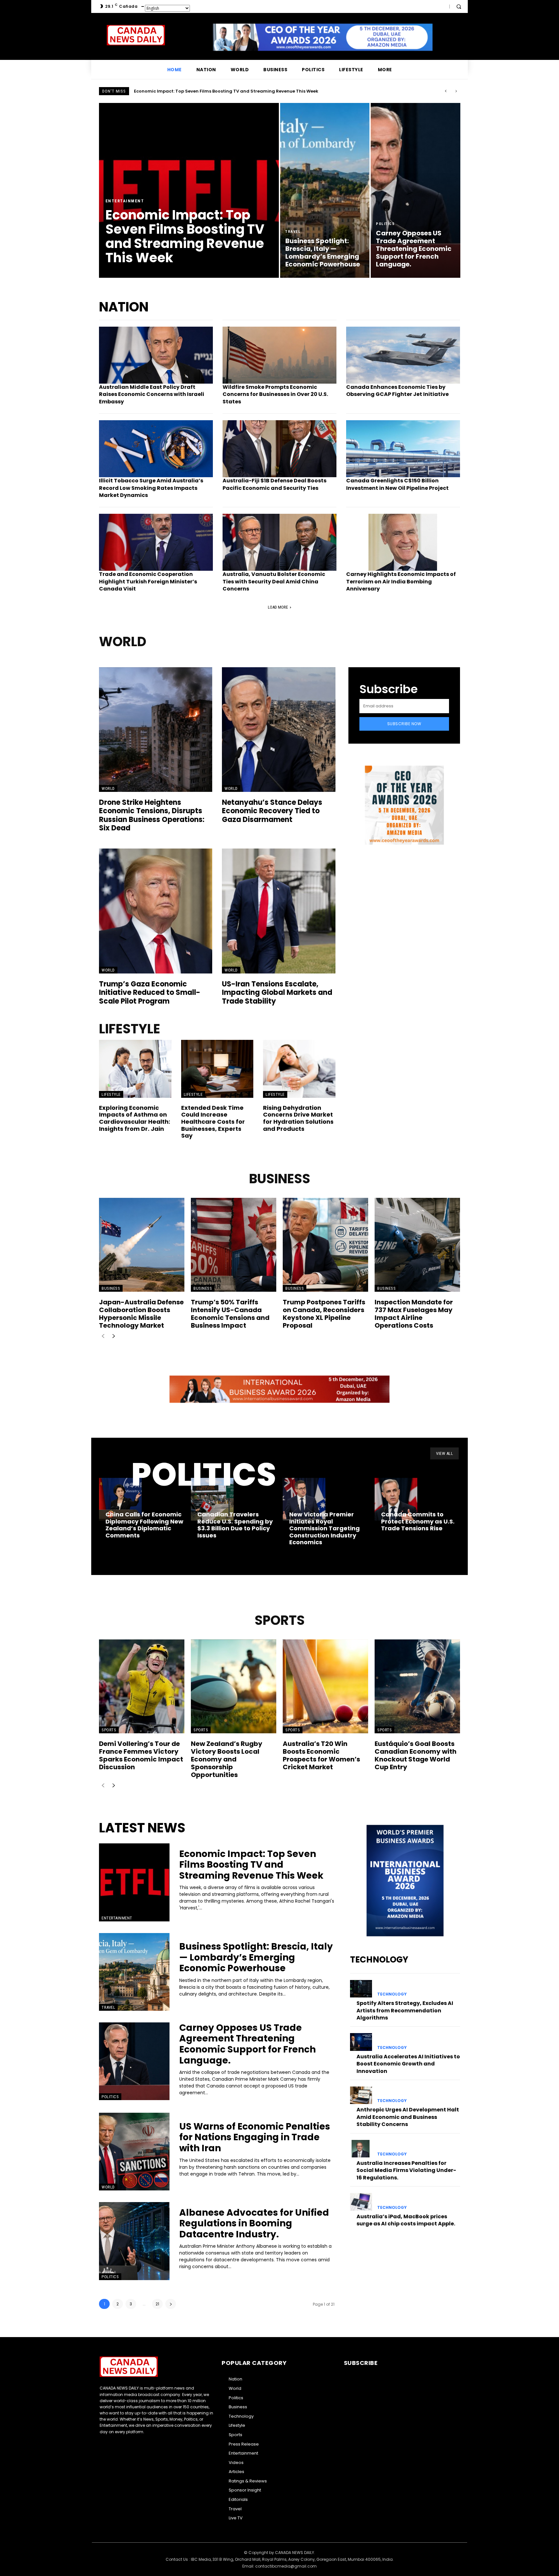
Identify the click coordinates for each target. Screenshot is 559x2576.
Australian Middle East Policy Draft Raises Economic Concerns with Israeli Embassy (152, 394)
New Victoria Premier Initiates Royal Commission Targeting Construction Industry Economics (324, 1528)
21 (157, 2304)
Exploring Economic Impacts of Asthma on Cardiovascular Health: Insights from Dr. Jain (135, 1118)
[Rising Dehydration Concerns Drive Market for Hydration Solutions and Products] (299, 1069)
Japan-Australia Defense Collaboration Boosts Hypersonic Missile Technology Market (141, 1314)
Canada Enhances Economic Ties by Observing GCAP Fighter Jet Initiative (397, 391)
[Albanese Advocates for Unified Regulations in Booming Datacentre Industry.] (134, 2241)
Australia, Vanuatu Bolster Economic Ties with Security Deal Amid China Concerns (274, 581)
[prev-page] (103, 1337)
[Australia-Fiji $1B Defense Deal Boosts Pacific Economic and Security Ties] (279, 449)
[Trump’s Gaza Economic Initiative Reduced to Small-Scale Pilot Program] (156, 911)
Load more (278, 607)
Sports (109, 1730)
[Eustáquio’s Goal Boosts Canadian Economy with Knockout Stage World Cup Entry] (417, 1686)
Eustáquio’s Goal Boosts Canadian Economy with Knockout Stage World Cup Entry (416, 1755)
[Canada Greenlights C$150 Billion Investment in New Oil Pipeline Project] (403, 449)
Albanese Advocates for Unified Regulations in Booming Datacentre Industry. (254, 2223)
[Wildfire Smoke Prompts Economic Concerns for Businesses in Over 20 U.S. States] (279, 355)
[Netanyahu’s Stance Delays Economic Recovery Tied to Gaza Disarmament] (279, 730)
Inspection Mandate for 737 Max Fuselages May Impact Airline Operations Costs (414, 1314)
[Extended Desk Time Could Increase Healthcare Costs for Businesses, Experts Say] (217, 1069)
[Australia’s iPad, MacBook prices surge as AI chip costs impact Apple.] (361, 2202)
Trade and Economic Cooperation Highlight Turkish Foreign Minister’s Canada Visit (148, 581)
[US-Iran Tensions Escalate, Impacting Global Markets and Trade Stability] (279, 911)
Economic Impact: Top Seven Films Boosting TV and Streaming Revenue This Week (251, 1865)
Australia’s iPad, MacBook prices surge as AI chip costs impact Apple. (406, 2220)
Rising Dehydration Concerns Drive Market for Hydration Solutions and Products (298, 1118)
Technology (392, 1994)
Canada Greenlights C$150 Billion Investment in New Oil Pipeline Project (397, 484)
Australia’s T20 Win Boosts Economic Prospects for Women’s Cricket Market (321, 1755)
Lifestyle (111, 1094)
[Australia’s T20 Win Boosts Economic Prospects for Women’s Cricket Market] (325, 1686)
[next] (456, 91)
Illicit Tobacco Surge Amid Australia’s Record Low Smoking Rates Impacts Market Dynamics (151, 488)
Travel (293, 232)
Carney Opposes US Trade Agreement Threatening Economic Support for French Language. (247, 2044)
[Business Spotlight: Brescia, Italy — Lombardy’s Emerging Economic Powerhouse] (325, 190)
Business (111, 1288)
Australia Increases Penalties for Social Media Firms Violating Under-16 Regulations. (406, 2170)
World (108, 788)
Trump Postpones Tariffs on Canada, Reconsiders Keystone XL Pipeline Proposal (324, 1314)
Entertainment (125, 201)
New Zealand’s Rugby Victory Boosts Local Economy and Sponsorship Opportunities (227, 1759)
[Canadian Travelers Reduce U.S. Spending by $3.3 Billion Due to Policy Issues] (212, 1499)
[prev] (446, 91)
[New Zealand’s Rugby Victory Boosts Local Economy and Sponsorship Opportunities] (234, 1686)
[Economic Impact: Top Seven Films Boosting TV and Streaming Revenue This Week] (189, 190)
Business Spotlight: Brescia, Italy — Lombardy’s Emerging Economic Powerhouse (223, 91)
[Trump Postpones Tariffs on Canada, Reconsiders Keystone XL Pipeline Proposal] (325, 1245)
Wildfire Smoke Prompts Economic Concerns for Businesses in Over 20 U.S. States (275, 394)
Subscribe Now (404, 724)
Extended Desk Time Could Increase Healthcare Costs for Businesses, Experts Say (213, 1122)
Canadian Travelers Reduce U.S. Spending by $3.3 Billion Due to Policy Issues (235, 1525)
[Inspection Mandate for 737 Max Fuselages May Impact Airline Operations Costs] (417, 1245)
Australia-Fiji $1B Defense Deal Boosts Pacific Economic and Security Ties (274, 484)
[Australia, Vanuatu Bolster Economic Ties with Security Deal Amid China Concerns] (279, 542)
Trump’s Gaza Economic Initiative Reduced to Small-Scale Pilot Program (150, 993)
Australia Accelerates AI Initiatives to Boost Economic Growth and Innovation (408, 2064)
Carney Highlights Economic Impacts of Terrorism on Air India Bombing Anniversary (401, 581)
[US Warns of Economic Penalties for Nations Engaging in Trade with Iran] (134, 2152)
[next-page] (113, 1337)
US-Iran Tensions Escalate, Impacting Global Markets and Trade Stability (277, 993)
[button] (459, 6)
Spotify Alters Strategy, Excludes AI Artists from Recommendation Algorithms (405, 2010)
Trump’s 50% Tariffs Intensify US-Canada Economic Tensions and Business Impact (230, 1314)
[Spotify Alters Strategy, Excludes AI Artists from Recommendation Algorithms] (361, 1989)
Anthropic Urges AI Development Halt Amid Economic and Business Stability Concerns (408, 2117)
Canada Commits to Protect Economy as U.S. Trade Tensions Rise (418, 1521)
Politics (385, 224)
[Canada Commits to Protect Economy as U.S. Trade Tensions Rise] (396, 1499)
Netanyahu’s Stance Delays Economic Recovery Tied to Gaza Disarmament (272, 811)
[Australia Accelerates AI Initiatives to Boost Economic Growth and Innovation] (361, 2042)
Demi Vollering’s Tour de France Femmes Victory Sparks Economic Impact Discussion (141, 1755)
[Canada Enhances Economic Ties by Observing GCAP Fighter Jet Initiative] (403, 355)
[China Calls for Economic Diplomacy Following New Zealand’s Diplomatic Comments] (120, 1499)
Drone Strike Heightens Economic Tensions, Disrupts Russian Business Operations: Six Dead (152, 815)
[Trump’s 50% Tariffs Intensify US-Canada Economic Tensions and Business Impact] (234, 1245)
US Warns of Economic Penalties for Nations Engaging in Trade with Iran (255, 2137)
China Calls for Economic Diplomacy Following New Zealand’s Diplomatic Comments (144, 1525)
